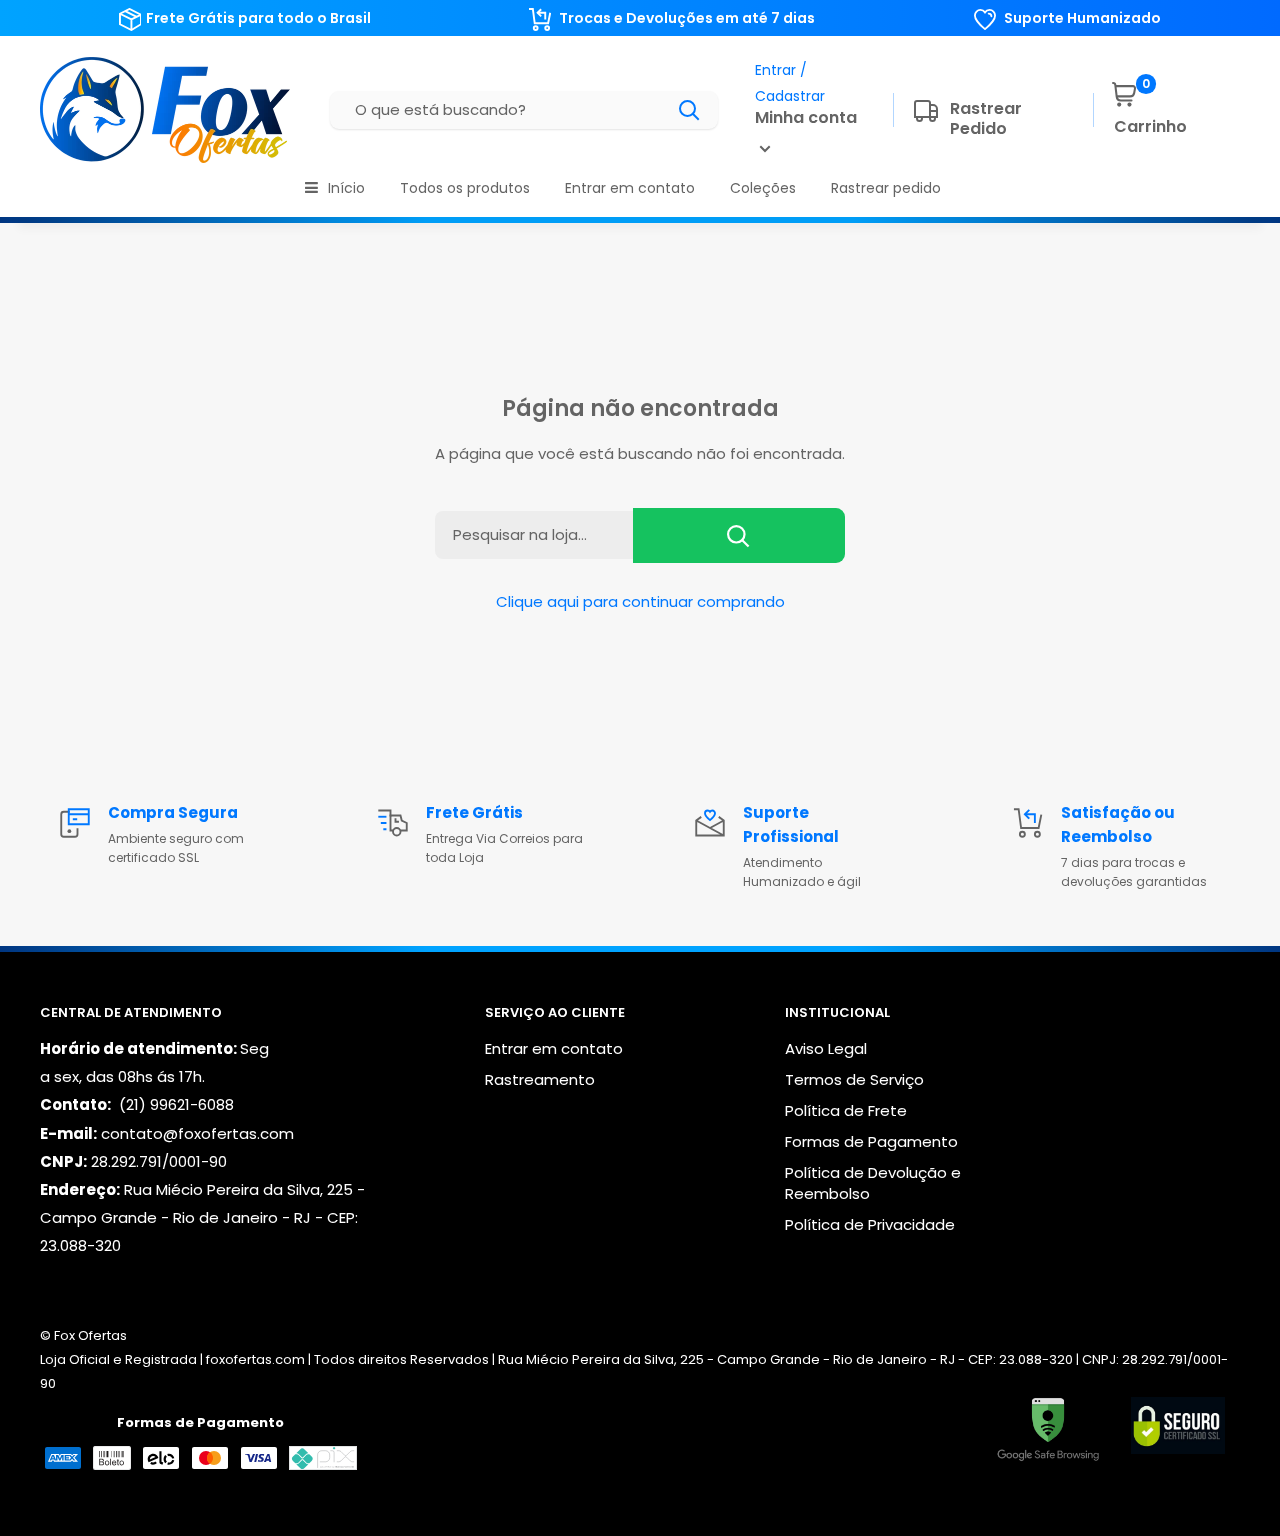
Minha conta (806, 117)
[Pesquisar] (690, 110)
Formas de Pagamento (871, 1141)
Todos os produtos (465, 188)
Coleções (763, 188)
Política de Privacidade (870, 1224)
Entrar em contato (630, 188)
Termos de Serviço (854, 1079)
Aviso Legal (826, 1048)
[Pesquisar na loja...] (739, 535)
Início (346, 188)
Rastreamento (540, 1079)
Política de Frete (846, 1110)
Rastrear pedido (886, 188)
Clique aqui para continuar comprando (640, 601)
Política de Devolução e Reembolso (873, 1183)
